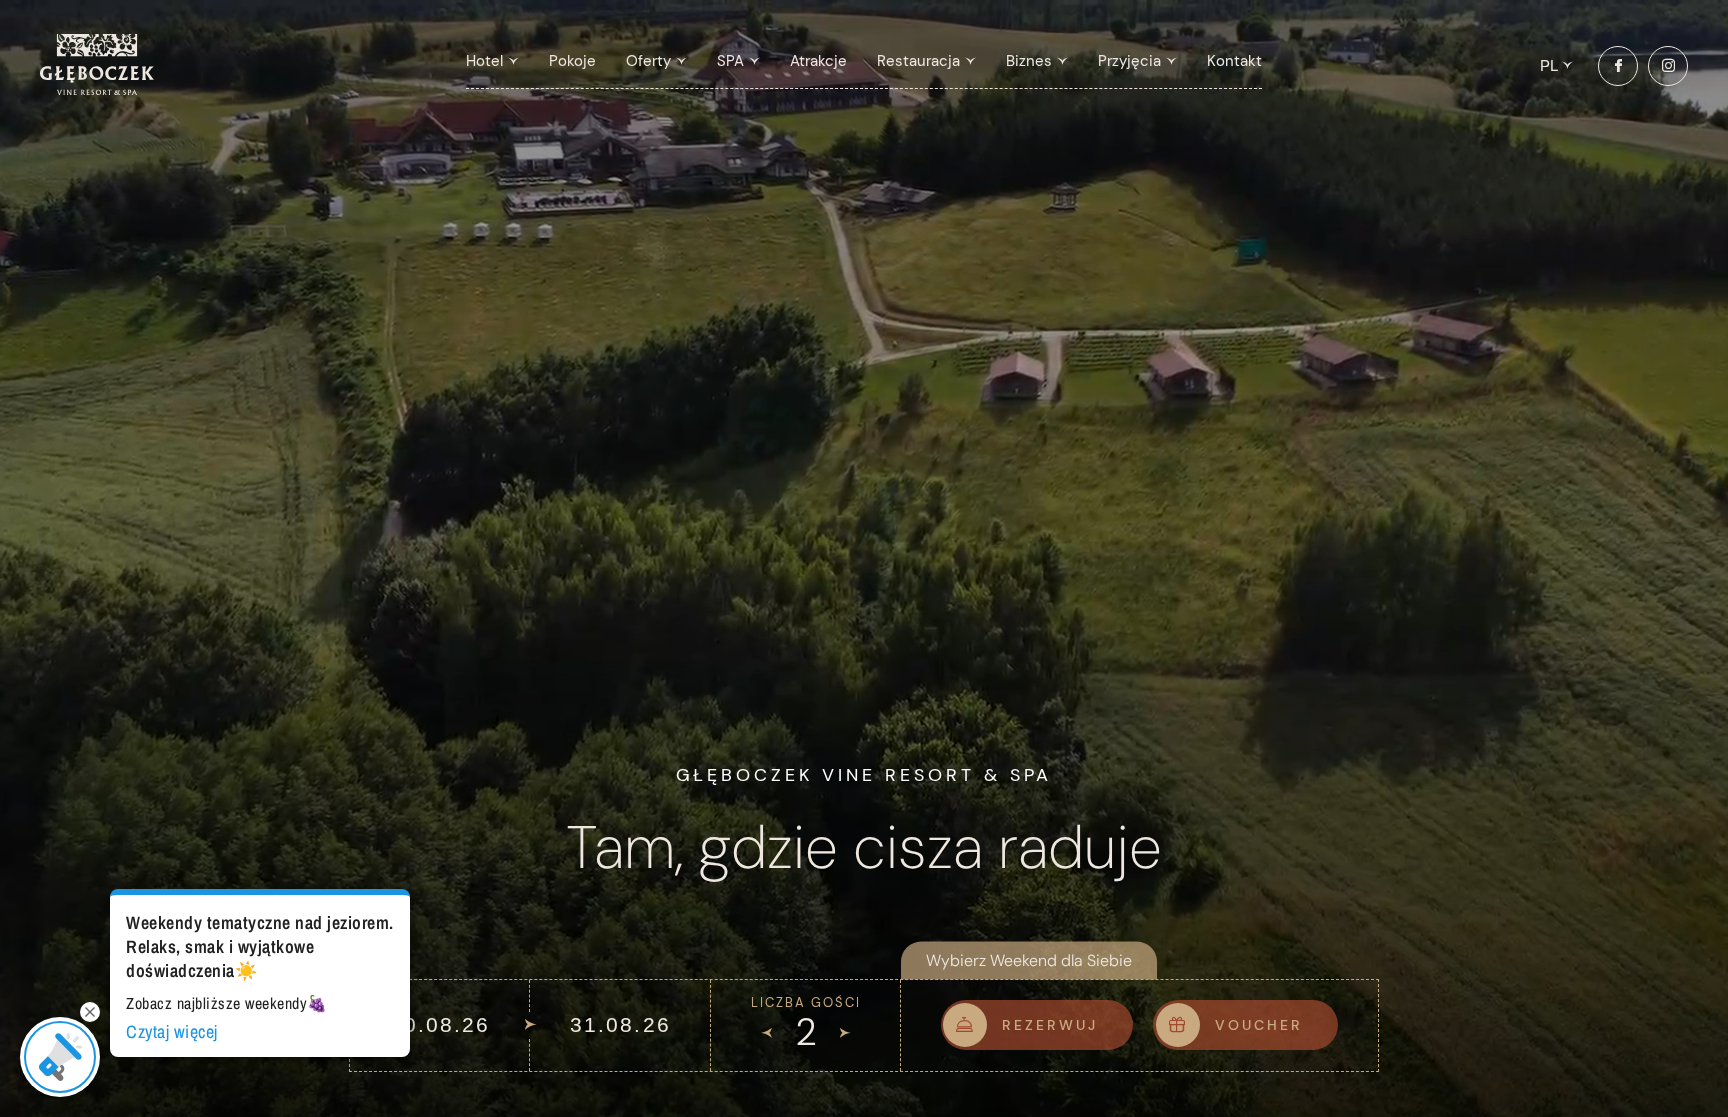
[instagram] (1668, 66)
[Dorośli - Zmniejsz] (766, 1033)
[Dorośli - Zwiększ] (845, 1033)
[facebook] (1618, 66)
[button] (492, 61)
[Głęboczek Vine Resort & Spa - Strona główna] (97, 90)
